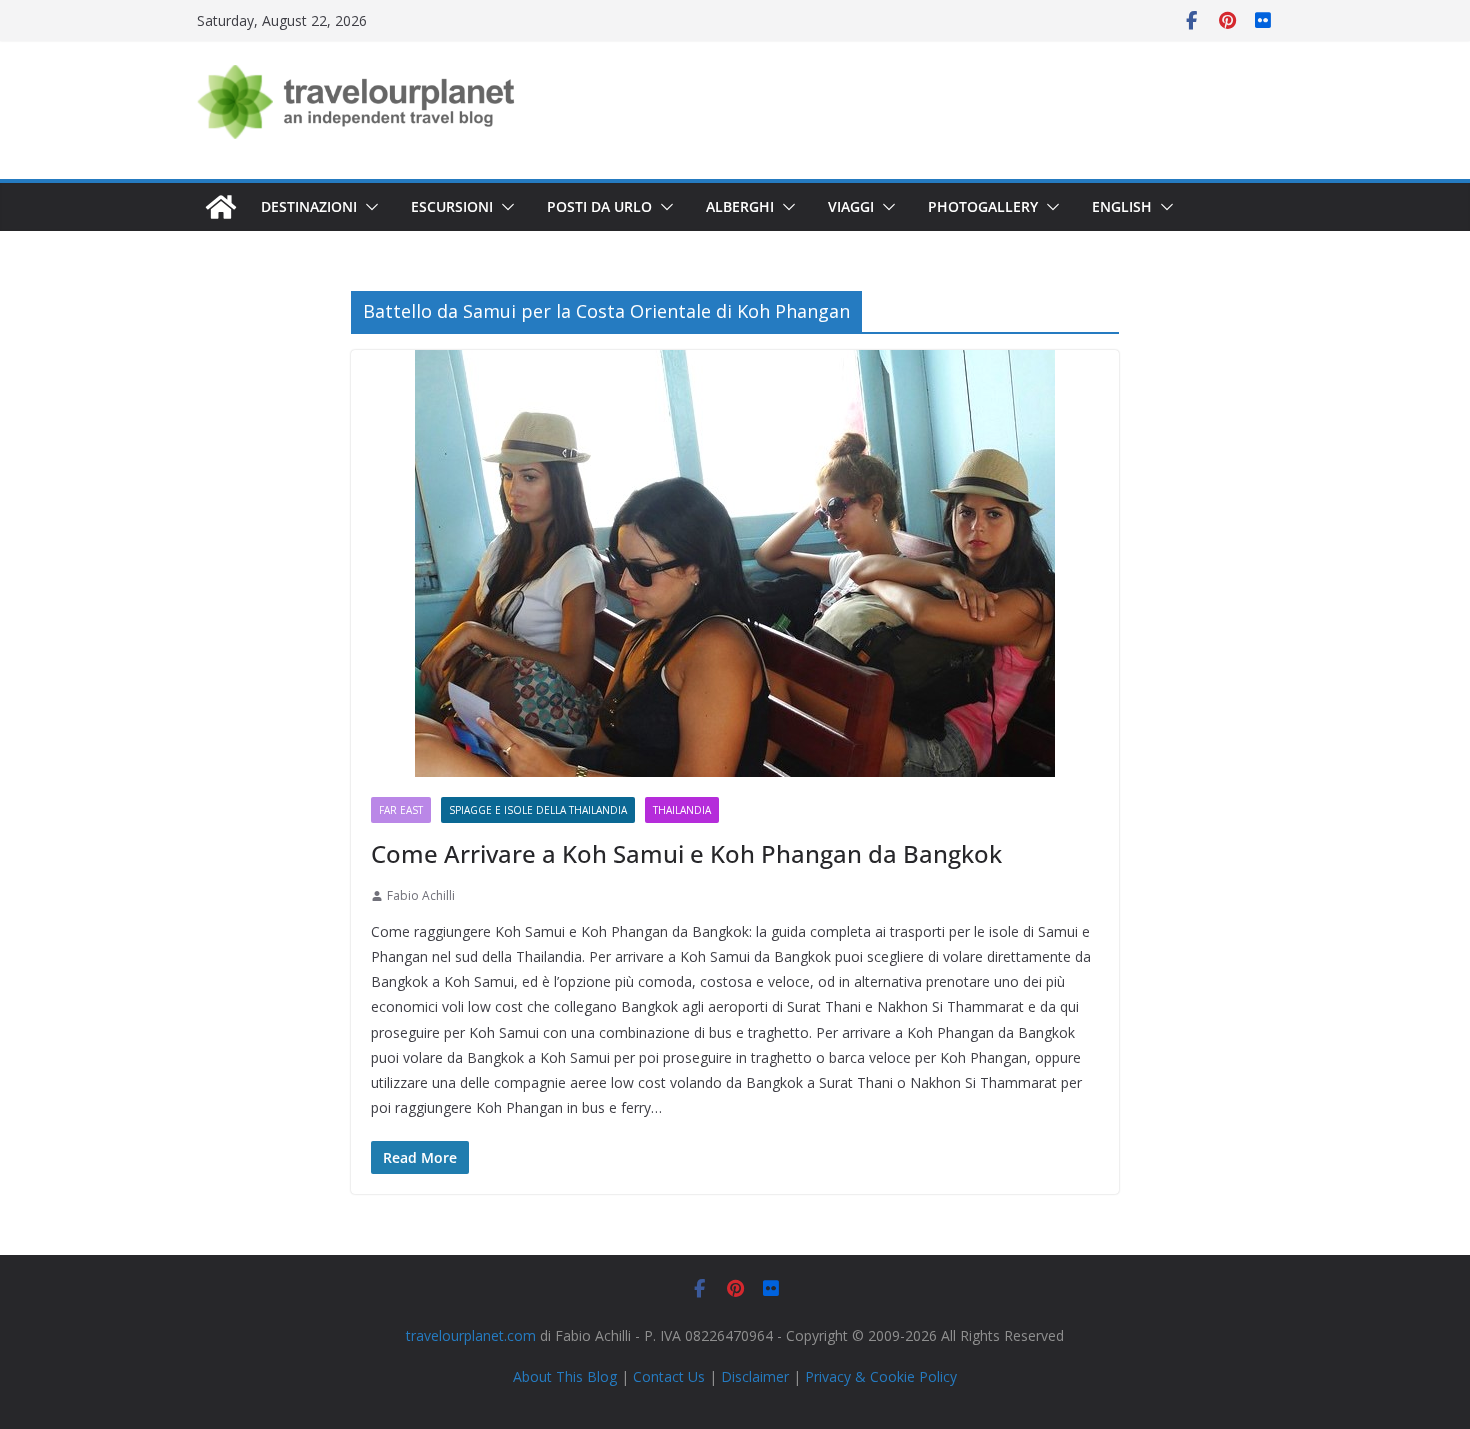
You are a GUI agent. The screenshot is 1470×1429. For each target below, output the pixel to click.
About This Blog (565, 1376)
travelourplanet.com (471, 1335)
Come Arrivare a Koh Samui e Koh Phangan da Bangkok (686, 853)
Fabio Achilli (421, 895)
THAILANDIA (682, 810)
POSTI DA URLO (599, 206)
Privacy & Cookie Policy (881, 1376)
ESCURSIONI (452, 206)
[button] (368, 207)
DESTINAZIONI (309, 206)
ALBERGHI (740, 206)
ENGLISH (1122, 206)
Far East (401, 810)
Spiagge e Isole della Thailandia (538, 810)
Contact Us (669, 1376)
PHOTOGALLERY (983, 206)
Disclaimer (755, 1376)
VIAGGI (851, 206)
